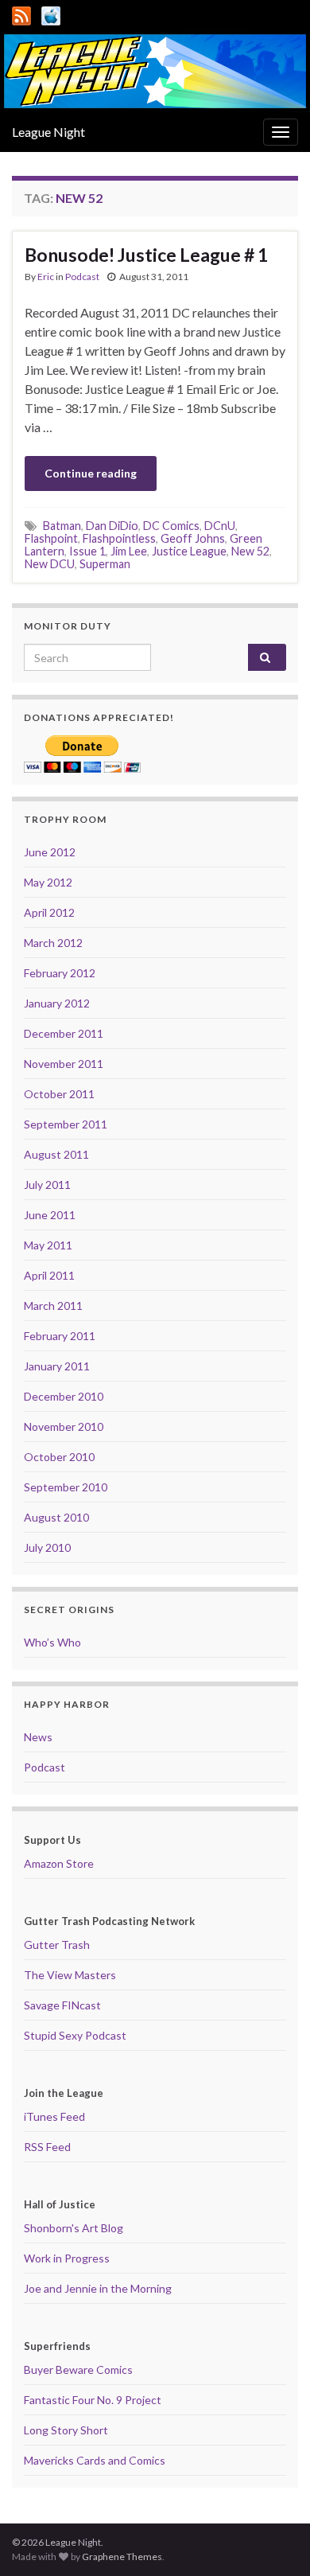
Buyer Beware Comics (78, 2369)
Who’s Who (52, 1642)
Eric (46, 277)
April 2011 (49, 1275)
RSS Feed (47, 2147)
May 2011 (48, 1245)
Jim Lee (129, 551)
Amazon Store (59, 1863)
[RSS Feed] (21, 13)
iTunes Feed (54, 2116)
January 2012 (57, 1003)
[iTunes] (51, 13)
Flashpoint (51, 538)
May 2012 (48, 882)
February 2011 (60, 1336)
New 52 (250, 551)
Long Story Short (66, 2430)
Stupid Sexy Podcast (75, 2035)
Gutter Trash (57, 1945)
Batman (62, 526)
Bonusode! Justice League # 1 (146, 255)
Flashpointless (119, 538)
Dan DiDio (112, 526)
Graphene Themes (122, 2557)
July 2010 (47, 1547)
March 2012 (53, 943)
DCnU (220, 526)
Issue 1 (87, 551)
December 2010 (64, 1396)
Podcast (82, 277)
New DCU (50, 564)
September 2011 (66, 1124)
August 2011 (56, 1154)
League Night (48, 132)
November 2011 (64, 1064)
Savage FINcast (62, 2005)
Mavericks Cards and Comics (95, 2460)
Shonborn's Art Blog (74, 2228)
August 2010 (56, 1517)
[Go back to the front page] (155, 71)
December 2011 (64, 1033)
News (38, 1737)
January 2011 (57, 1366)
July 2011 (47, 1185)
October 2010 (59, 1457)
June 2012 (50, 852)
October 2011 (59, 1094)
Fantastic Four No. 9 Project (93, 2400)
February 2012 (60, 973)
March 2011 (53, 1306)
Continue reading (91, 473)
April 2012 (49, 912)
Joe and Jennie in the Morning (98, 2288)
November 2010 (64, 1426)
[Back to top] (274, 2540)
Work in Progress (67, 2258)
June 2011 (50, 1215)
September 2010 (66, 1487)
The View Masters (70, 1975)
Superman (105, 564)
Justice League (189, 551)
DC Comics (171, 526)
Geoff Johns (193, 538)
